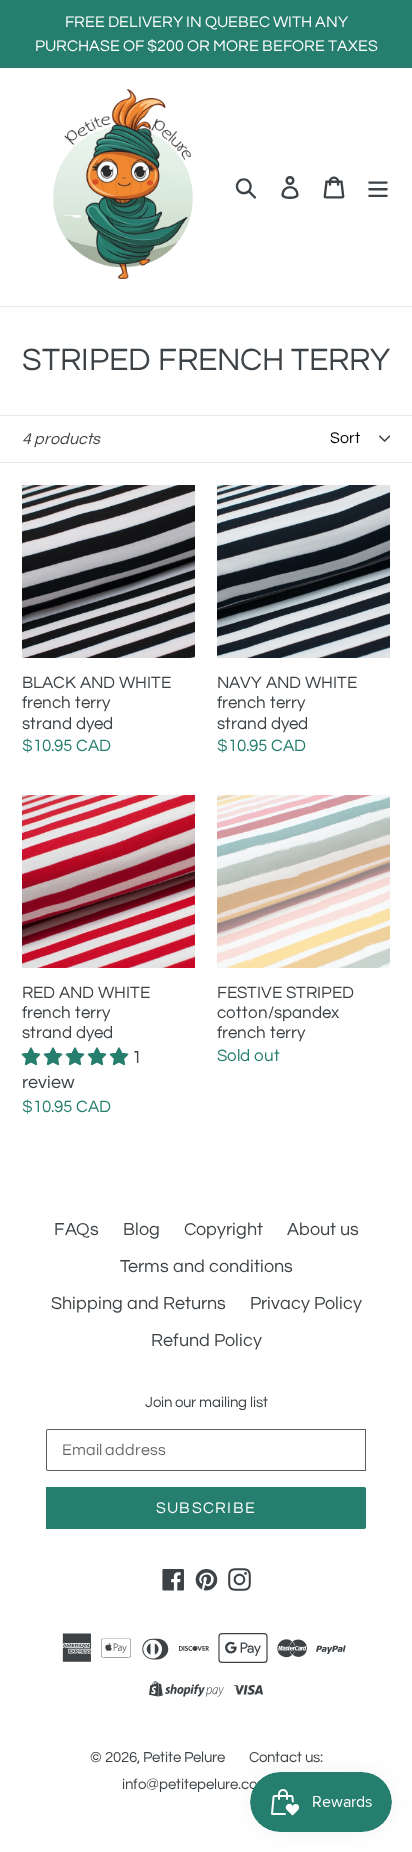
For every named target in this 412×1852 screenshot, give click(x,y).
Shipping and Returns (138, 1303)
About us (323, 1229)
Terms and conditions (206, 1266)
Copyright (223, 1229)
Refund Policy (206, 1340)
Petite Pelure (184, 1757)
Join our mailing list (206, 1402)
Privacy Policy (306, 1303)
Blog (141, 1229)
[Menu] (378, 186)
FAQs (76, 1229)
